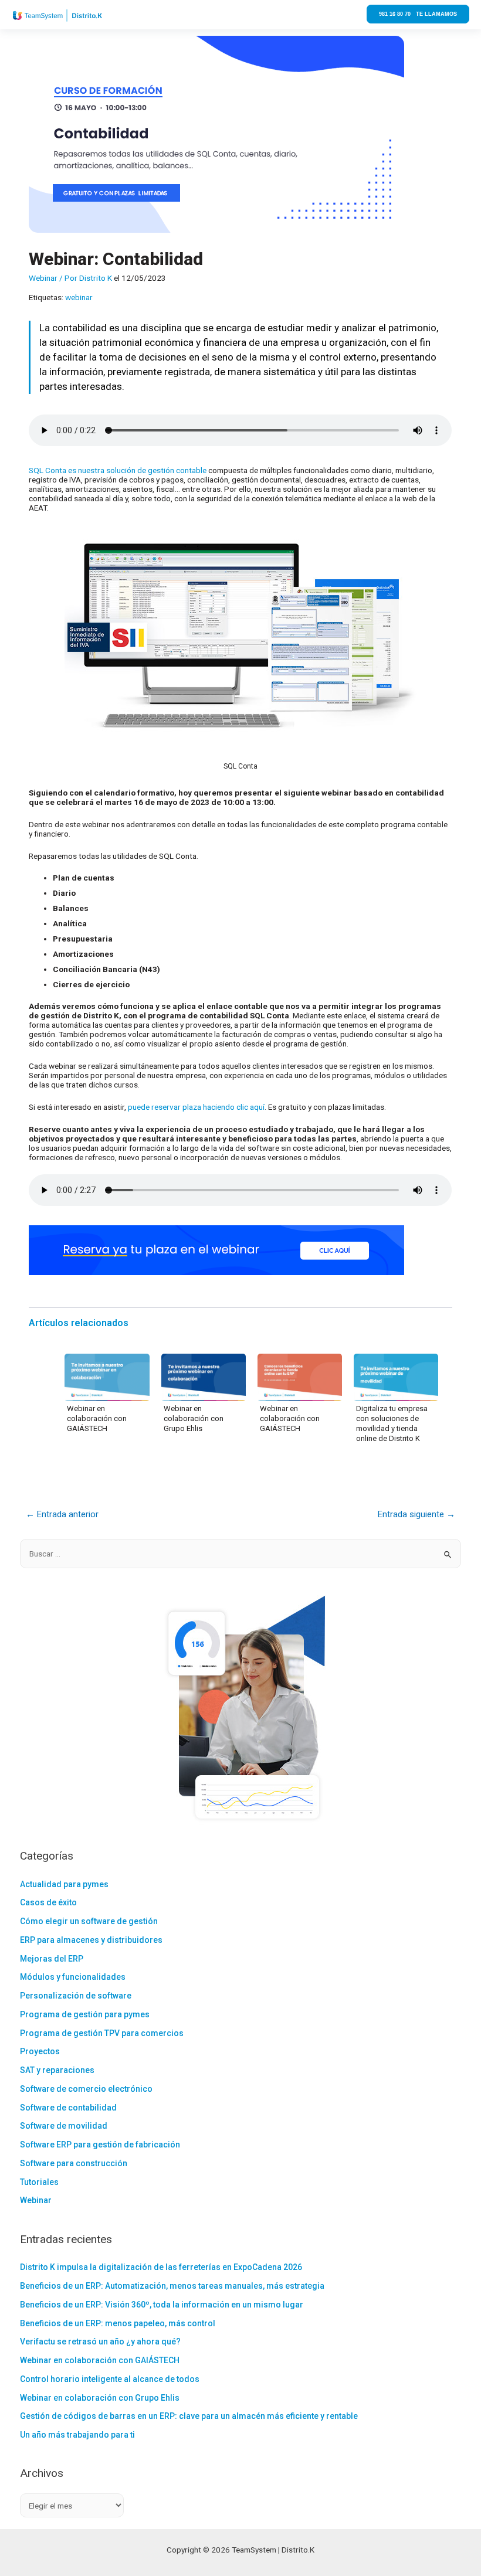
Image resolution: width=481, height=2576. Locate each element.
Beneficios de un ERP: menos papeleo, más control (118, 2323)
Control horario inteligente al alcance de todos (110, 2379)
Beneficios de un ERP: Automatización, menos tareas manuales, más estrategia (172, 2286)
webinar (79, 297)
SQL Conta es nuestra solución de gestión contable (118, 470)
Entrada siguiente (416, 1514)
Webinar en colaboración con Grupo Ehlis (194, 1418)
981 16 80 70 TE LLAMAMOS (418, 14)
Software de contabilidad (68, 2108)
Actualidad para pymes (64, 1884)
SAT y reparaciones (57, 2070)
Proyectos (40, 2051)
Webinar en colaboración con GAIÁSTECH (97, 1418)
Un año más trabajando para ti (77, 2435)
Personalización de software (76, 1996)
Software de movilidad (64, 2126)
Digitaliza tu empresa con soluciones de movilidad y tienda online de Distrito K (392, 1423)
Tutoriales (39, 2182)
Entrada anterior (62, 1514)
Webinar (43, 278)
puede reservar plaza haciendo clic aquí (196, 1107)
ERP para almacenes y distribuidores (91, 1940)
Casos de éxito (48, 1902)
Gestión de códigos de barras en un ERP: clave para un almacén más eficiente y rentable (189, 2416)
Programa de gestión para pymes (85, 2014)
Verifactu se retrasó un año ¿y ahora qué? (100, 2341)
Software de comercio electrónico (86, 2089)
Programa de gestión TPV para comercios (102, 2033)
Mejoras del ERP (52, 1959)
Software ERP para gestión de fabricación (100, 2145)
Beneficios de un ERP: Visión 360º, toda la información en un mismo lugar (162, 2305)
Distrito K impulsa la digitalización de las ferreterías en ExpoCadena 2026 (161, 2267)
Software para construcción (74, 2163)
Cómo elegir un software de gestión (89, 1921)
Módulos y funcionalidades (73, 1977)
